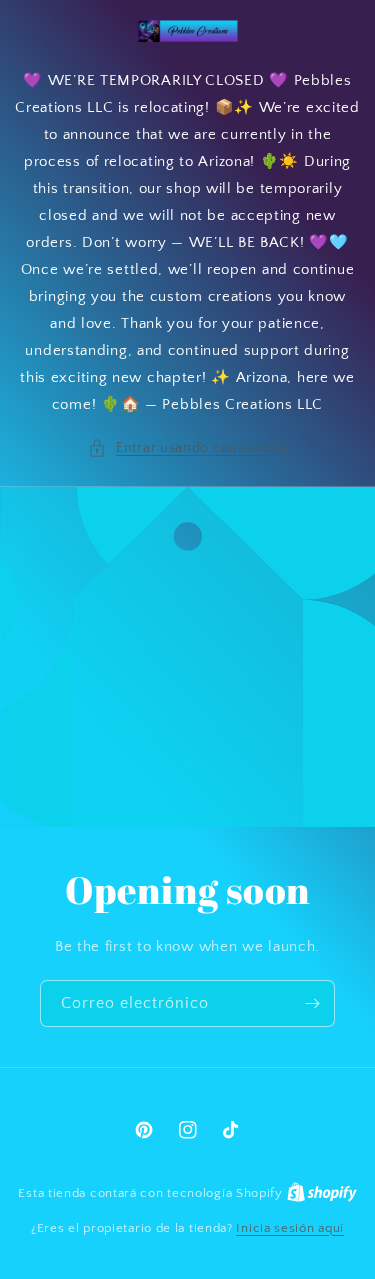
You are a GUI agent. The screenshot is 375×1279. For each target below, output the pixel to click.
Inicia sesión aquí (290, 1228)
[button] (187, 448)
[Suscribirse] (312, 1003)
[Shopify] (322, 1193)
